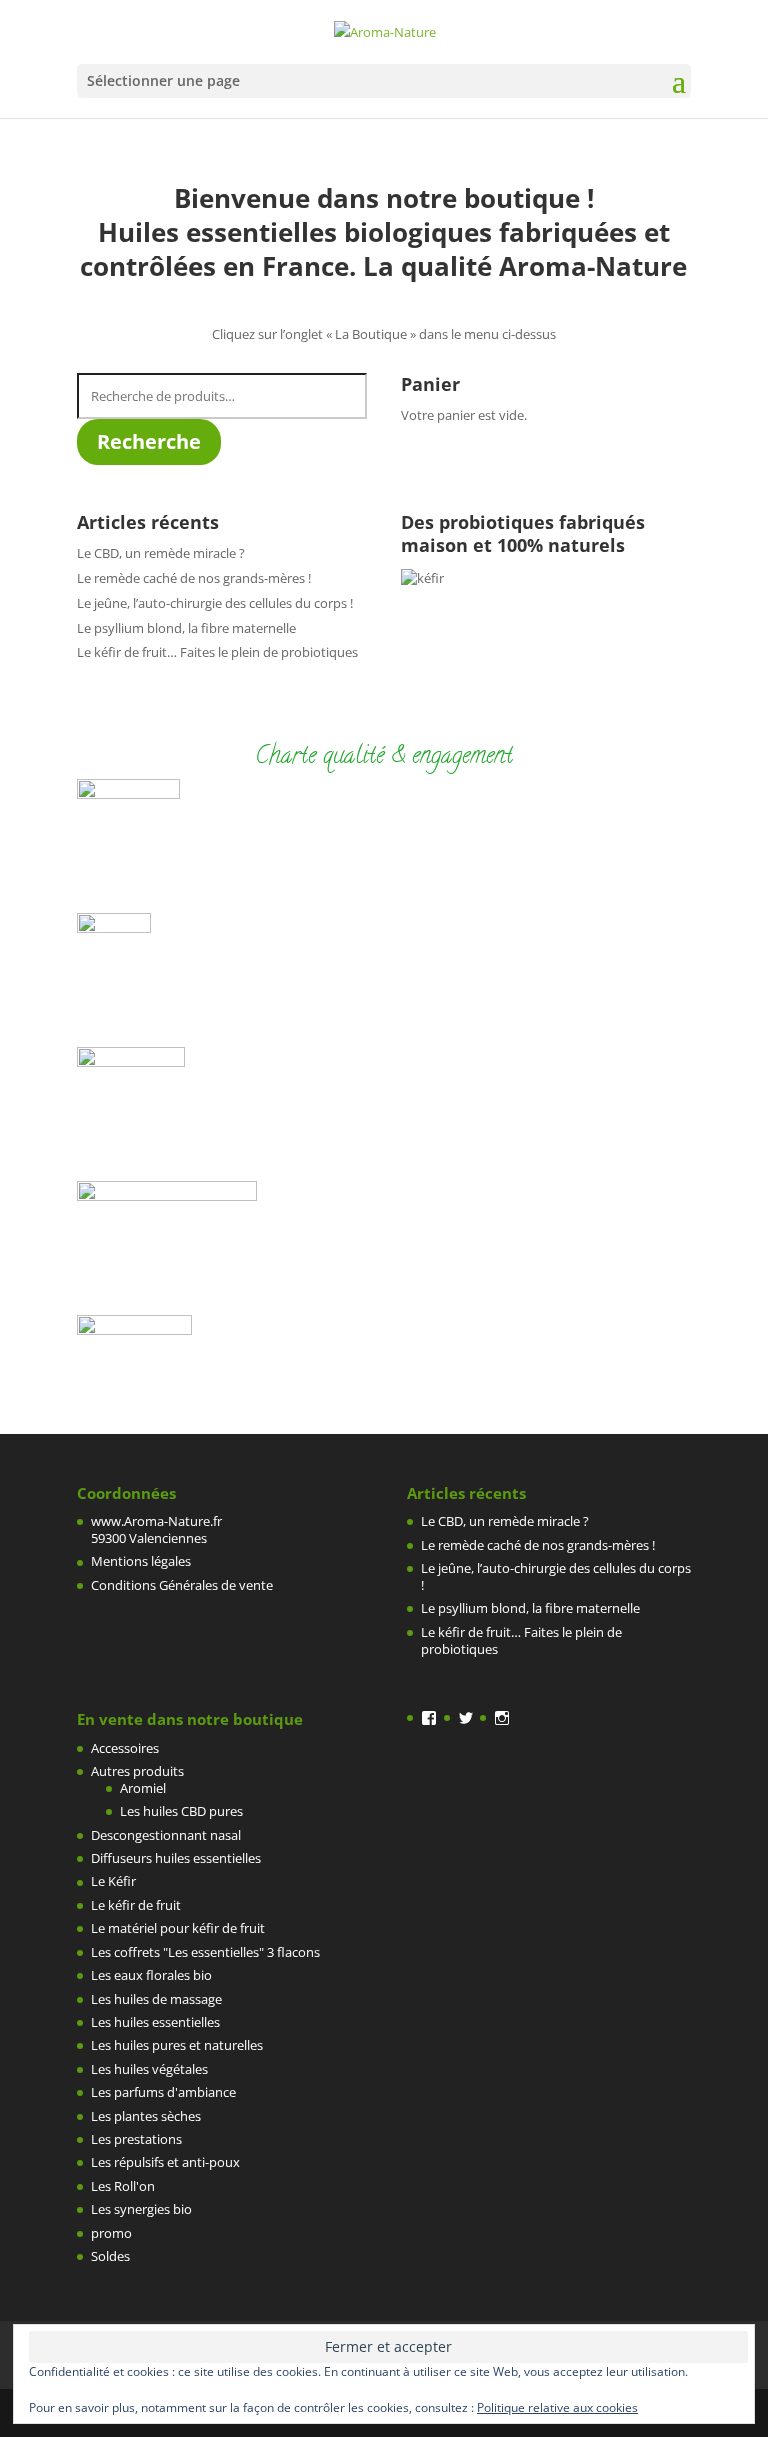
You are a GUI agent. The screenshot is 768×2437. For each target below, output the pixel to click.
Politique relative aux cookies (557, 2407)
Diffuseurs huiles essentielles (176, 1858)
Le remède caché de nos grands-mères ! (194, 578)
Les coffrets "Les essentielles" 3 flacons (205, 1952)
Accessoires (125, 1748)
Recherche (149, 441)
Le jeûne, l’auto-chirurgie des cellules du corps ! (215, 603)
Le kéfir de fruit (136, 1905)
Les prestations (136, 2139)
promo (111, 2233)
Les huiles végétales (149, 2069)
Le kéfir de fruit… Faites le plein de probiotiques (217, 652)
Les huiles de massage (156, 1999)
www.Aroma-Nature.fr (156, 1521)
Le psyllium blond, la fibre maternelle (186, 628)
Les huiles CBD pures (181, 1811)
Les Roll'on (123, 2186)
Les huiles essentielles (155, 2022)
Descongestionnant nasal (166, 1835)
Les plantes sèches (146, 2116)
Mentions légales (141, 1561)
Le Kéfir (113, 1881)
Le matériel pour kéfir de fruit (178, 1928)
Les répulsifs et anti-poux (165, 2162)
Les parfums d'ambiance (163, 2092)
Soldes (110, 2256)
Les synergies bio (141, 2209)
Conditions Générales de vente (182, 1585)
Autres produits (137, 1771)
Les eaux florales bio (151, 1975)
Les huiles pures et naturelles (177, 2045)
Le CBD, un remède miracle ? (161, 553)
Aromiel (143, 1788)
